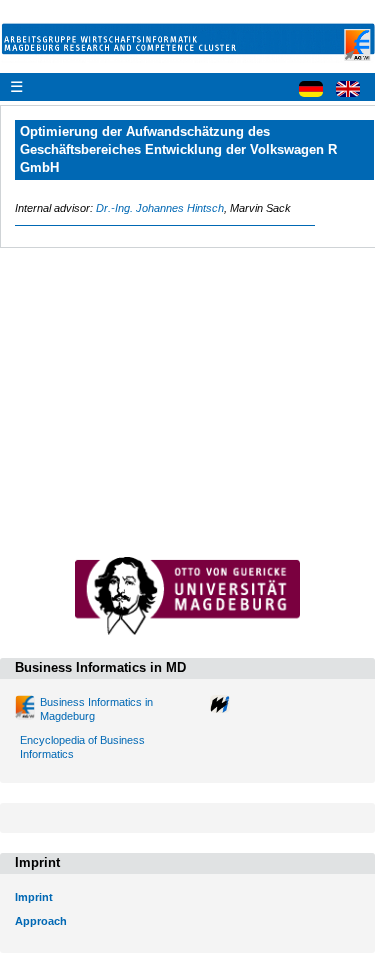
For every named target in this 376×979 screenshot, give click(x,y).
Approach (41, 921)
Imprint (34, 897)
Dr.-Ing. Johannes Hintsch (160, 208)
